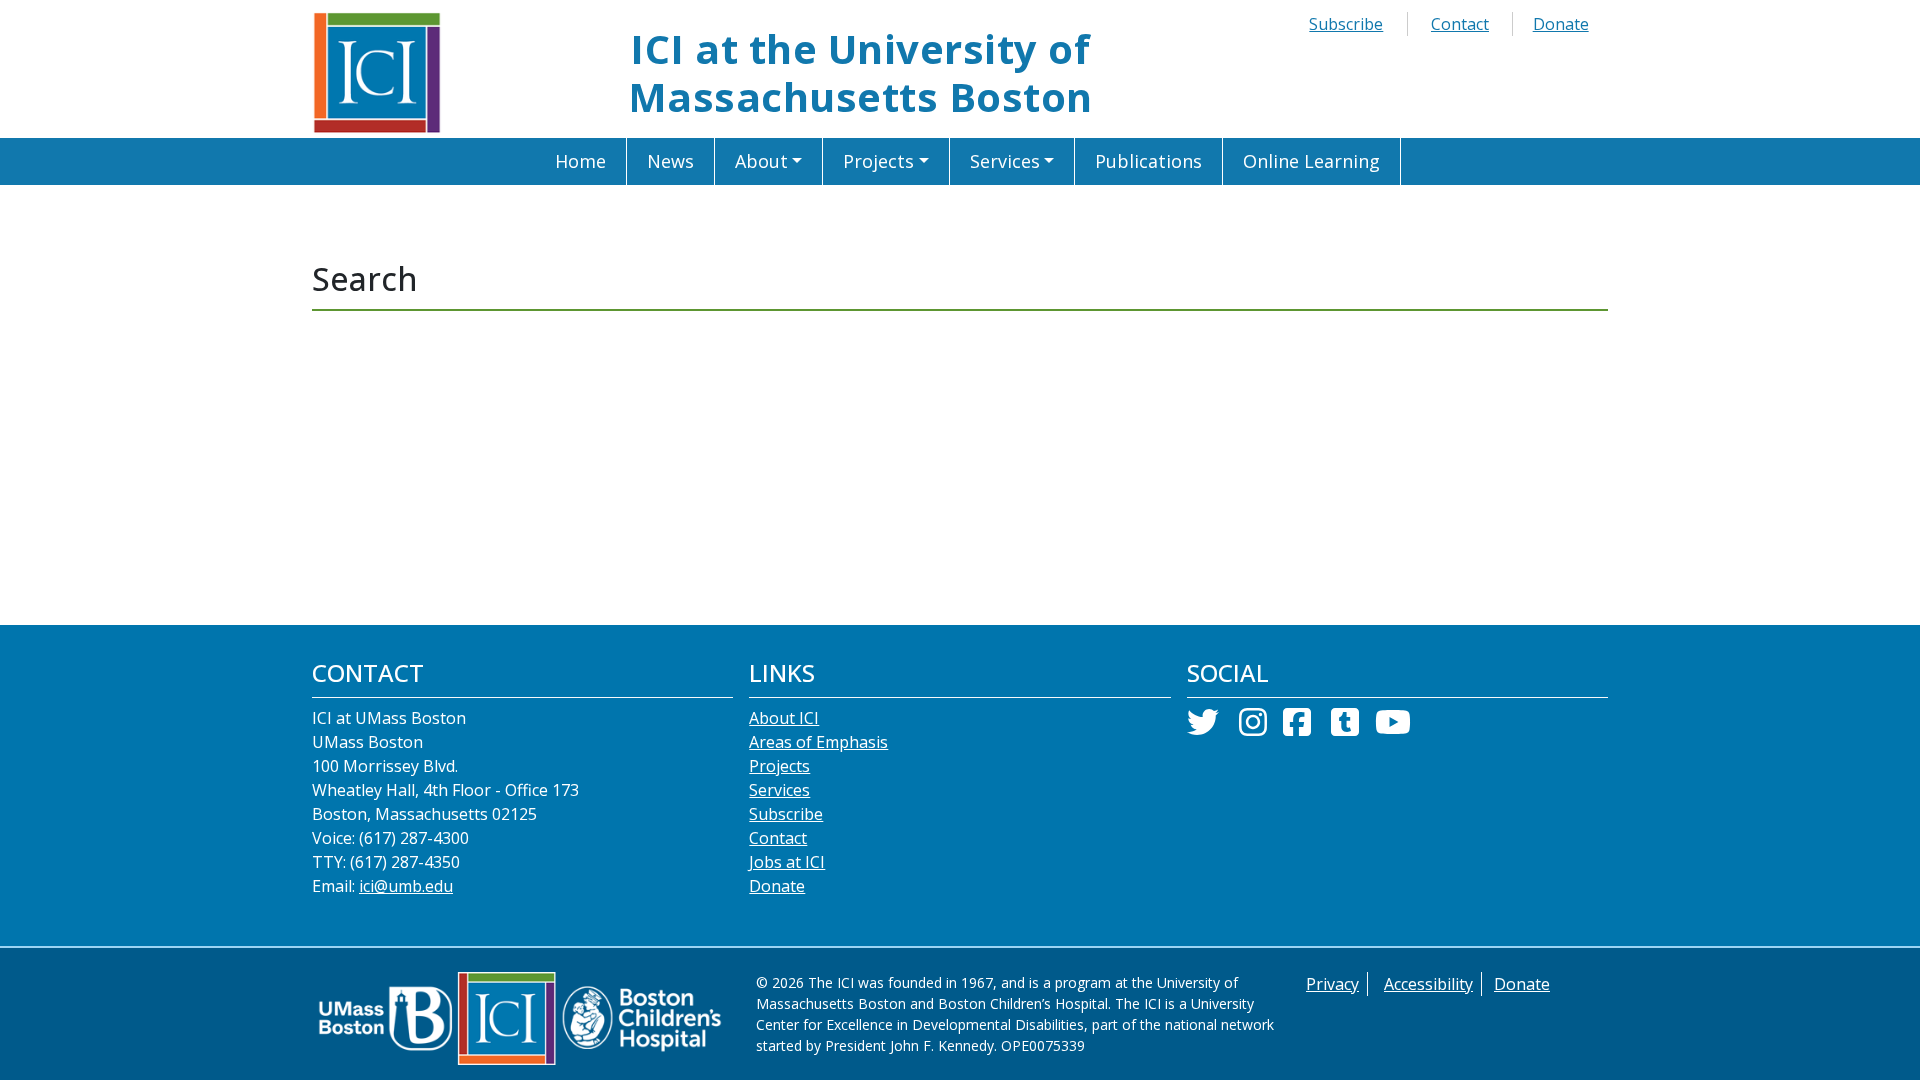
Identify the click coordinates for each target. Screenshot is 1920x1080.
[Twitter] (1203, 728)
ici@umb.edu (406, 886)
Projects (779, 766)
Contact (1460, 24)
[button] (769, 161)
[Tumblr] (1345, 728)
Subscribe (1346, 24)
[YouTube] (1393, 728)
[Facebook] (1297, 728)
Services (779, 790)
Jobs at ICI (787, 862)
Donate (1561, 24)
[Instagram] (1253, 728)
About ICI (784, 718)
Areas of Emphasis (818, 742)
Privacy (1332, 984)
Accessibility (1428, 984)
